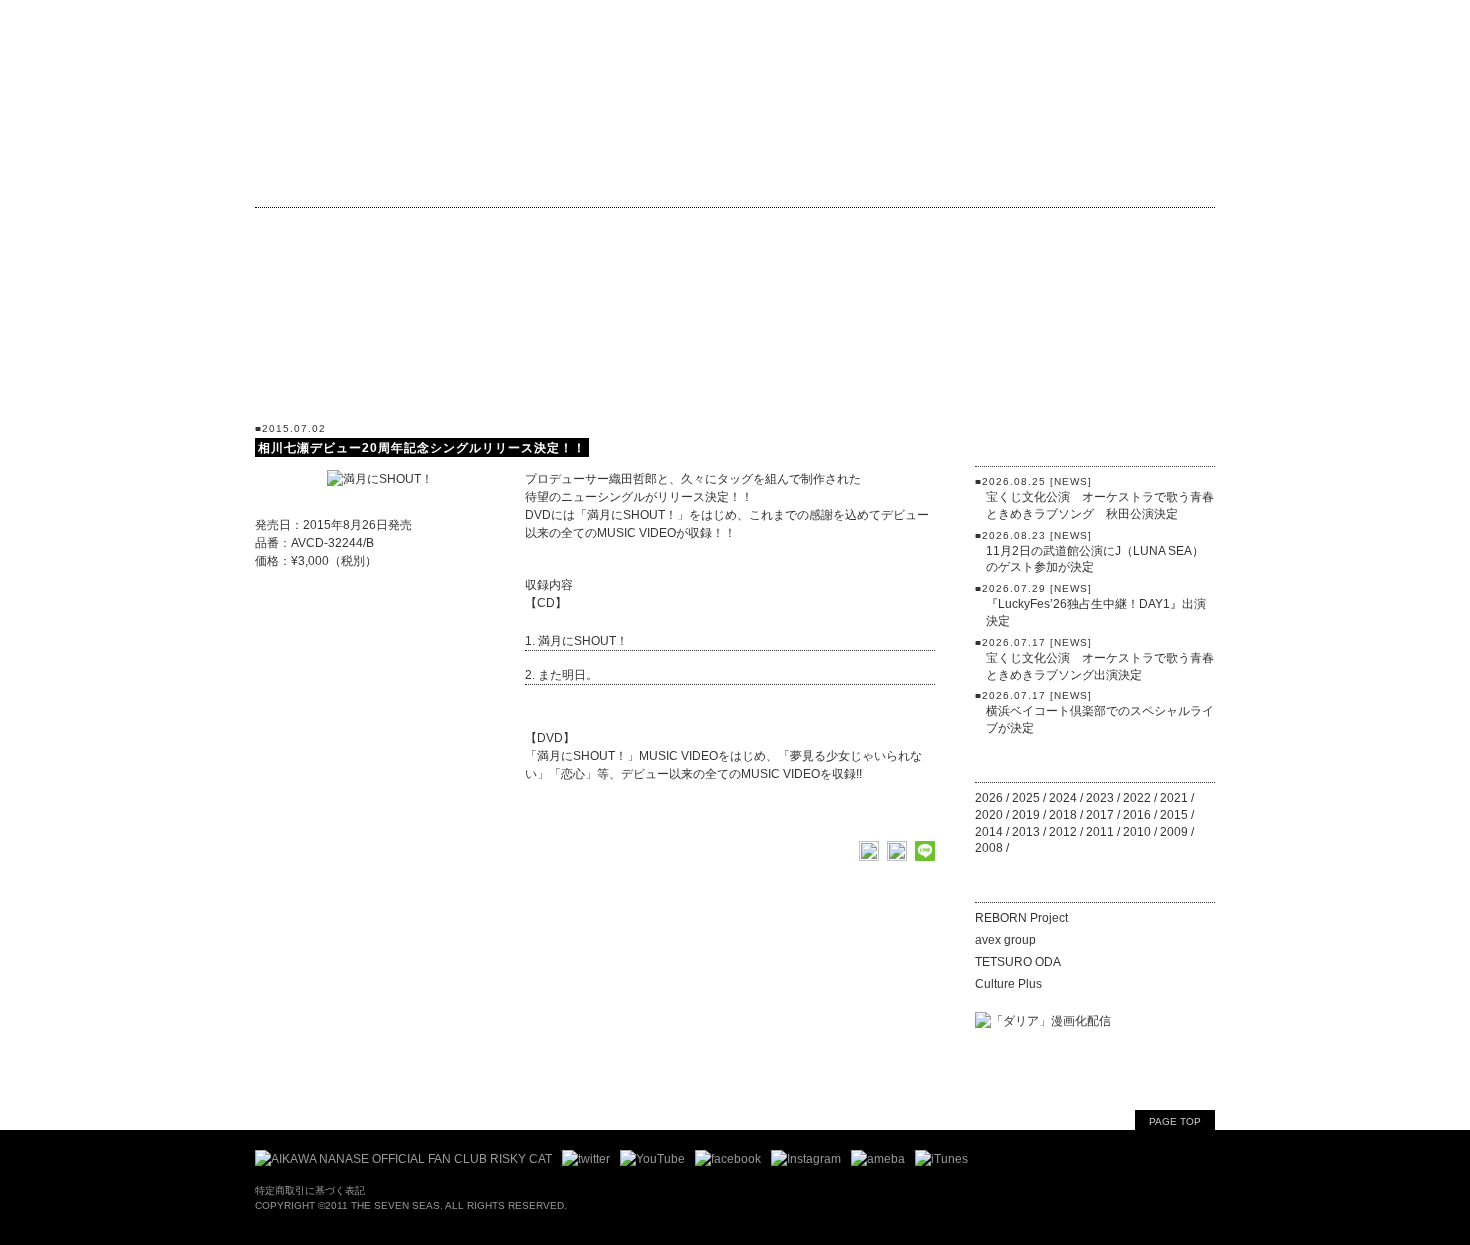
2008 (989, 848)
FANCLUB (305, 227)
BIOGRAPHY (515, 182)
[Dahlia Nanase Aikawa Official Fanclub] (403, 1159)
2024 (1063, 798)
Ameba (793, 227)
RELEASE (1095, 385)
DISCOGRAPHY (659, 182)
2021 (1174, 798)
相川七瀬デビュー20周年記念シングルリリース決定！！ (422, 448)
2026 (989, 798)
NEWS (1095, 317)
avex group (1005, 940)
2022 (1137, 798)
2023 (1100, 798)
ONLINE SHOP (906, 182)
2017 (1100, 815)
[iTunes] (941, 1159)
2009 (1174, 832)
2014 (989, 832)
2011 (1100, 832)
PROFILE (785, 182)
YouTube (469, 227)
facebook (576, 227)
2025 (1026, 798)
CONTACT (1166, 181)
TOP (275, 182)
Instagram (688, 227)
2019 (1026, 815)
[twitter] (586, 1159)
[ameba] (878, 1159)
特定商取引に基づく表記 (310, 1190)
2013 (1026, 832)
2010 (1137, 832)
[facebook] (728, 1159)
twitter (390, 227)
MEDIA (1095, 351)
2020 (989, 815)
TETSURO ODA (1018, 962)
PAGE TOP (1175, 1121)
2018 (1063, 815)
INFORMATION (375, 182)
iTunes (886, 227)
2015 (1174, 815)
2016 (1137, 815)
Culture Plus (1008, 984)
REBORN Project (1021, 918)
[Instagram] (806, 1159)
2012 (1063, 832)
